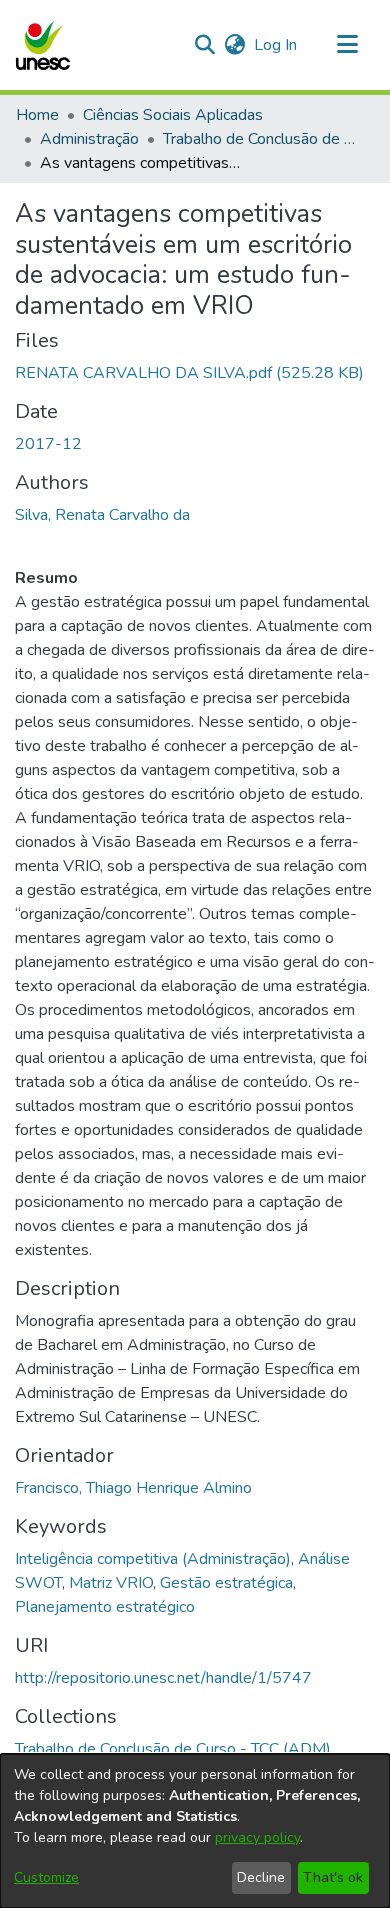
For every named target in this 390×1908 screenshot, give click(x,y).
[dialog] (195, 1831)
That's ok (333, 1877)
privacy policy (257, 1837)
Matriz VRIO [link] (111, 1583)
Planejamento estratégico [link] (105, 1607)
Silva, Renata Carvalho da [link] (102, 515)
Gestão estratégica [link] (226, 1583)
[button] (42, 45)
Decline (261, 1877)
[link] (189, 373)
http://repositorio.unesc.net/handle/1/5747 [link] (163, 1678)
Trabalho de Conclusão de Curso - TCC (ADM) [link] (263, 139)
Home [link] (37, 115)
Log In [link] (276, 45)
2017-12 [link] (48, 444)
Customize (46, 1877)
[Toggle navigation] (347, 45)
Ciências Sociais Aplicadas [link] (173, 115)
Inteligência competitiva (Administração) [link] (153, 1559)
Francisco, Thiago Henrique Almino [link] (133, 1488)
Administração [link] (89, 139)
